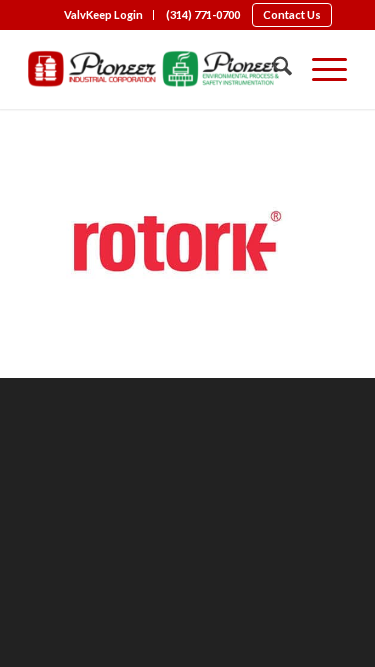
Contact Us (292, 14)
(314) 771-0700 (203, 14)
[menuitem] (104, 15)
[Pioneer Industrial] (155, 69)
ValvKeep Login (103, 14)
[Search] (272, 69)
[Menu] (319, 69)
